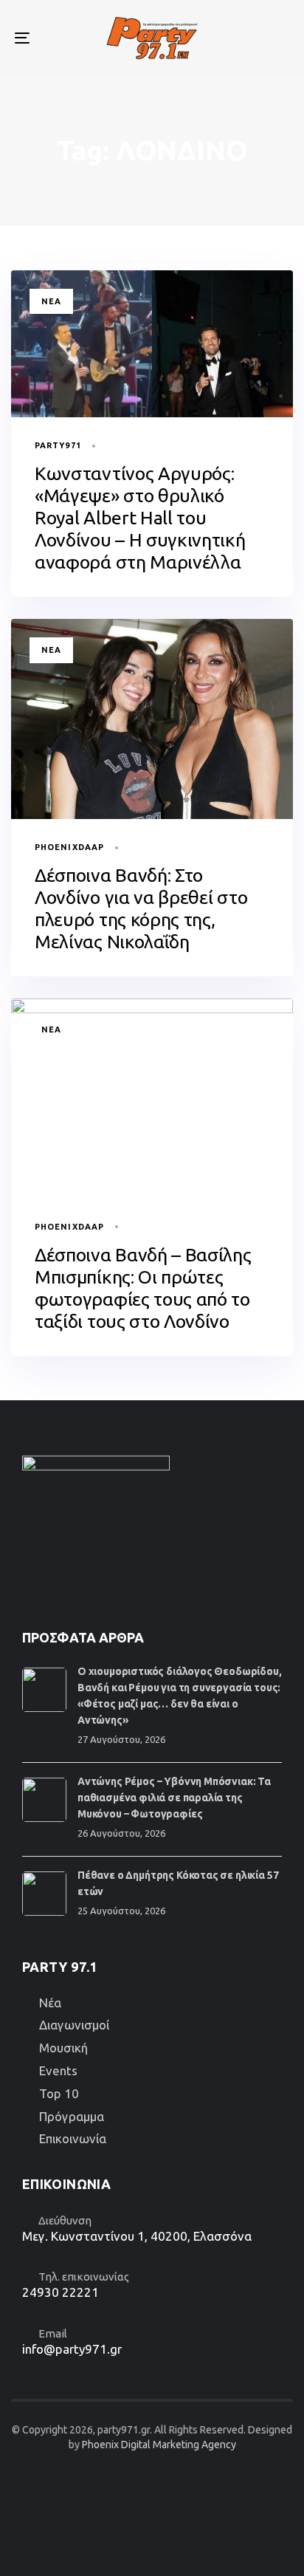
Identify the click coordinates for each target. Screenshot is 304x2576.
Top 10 (59, 2093)
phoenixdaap (69, 847)
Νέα (51, 301)
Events (58, 2070)
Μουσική (63, 2048)
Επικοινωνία (73, 2138)
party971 (58, 445)
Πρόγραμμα (72, 2116)
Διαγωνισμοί (74, 2025)
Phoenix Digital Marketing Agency (159, 2445)
